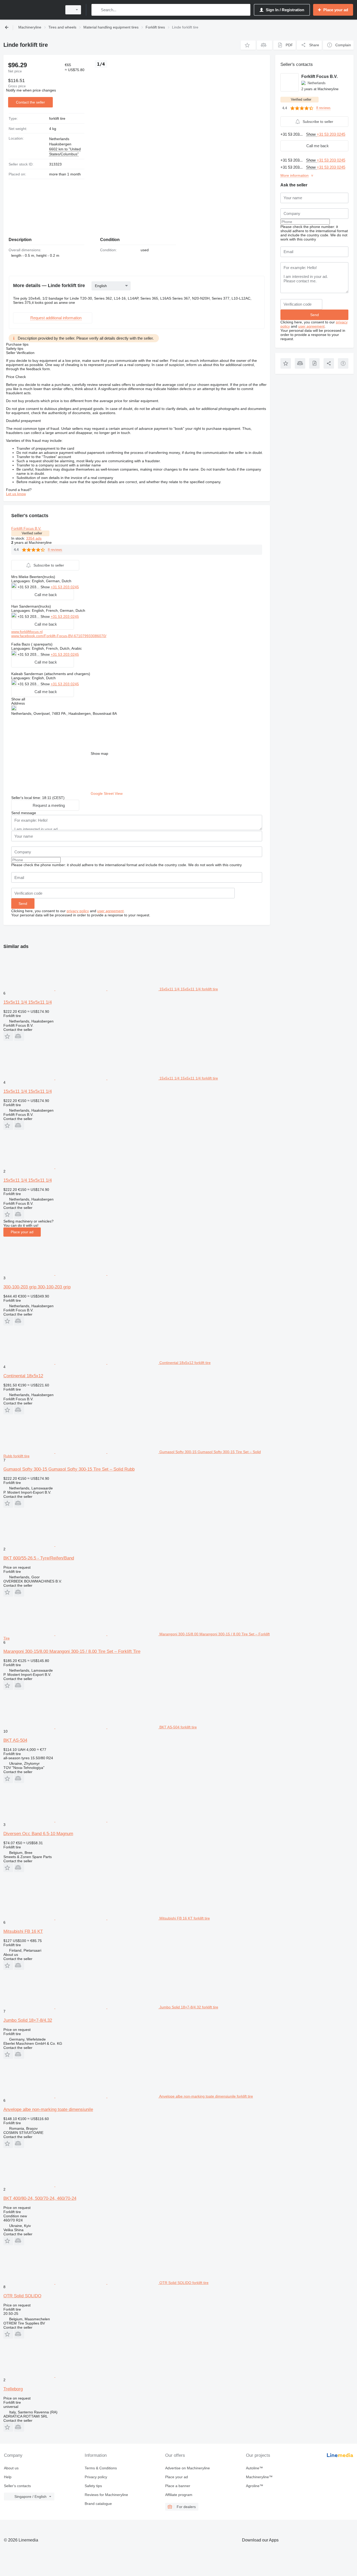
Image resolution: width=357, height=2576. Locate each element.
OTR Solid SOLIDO (22, 2296)
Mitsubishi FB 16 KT (23, 1931)
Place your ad (22, 1232)
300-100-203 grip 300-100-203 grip (37, 1287)
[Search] (97, 10)
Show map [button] (99, 753)
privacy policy (78, 911)
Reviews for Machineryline (106, 2495)
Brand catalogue (98, 2504)
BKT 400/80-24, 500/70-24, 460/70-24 (40, 2198)
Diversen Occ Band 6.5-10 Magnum (38, 1834)
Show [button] (46, 587)
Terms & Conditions (101, 2468)
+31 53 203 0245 (65, 587)
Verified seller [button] (32, 533)
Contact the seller (30, 102)
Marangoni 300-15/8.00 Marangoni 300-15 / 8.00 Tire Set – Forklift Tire (72, 1651)
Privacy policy (96, 2477)
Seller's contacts (17, 2486)
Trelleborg (13, 2389)
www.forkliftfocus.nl (27, 632)
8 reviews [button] (55, 550)
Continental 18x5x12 (23, 1376)
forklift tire (57, 118)
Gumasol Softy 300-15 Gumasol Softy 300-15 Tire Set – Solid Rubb (69, 1469)
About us (11, 2468)
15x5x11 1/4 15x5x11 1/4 (28, 1002)
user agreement (110, 911)
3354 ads (34, 538)
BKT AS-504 (15, 1740)
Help (8, 2477)
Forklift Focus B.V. (26, 528)
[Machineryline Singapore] (31, 10)
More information (295, 175)
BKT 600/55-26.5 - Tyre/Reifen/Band (39, 1558)
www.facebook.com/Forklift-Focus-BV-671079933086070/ (59, 636)
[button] (248, 45)
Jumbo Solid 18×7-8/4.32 (28, 2020)
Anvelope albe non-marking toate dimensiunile (48, 2109)
